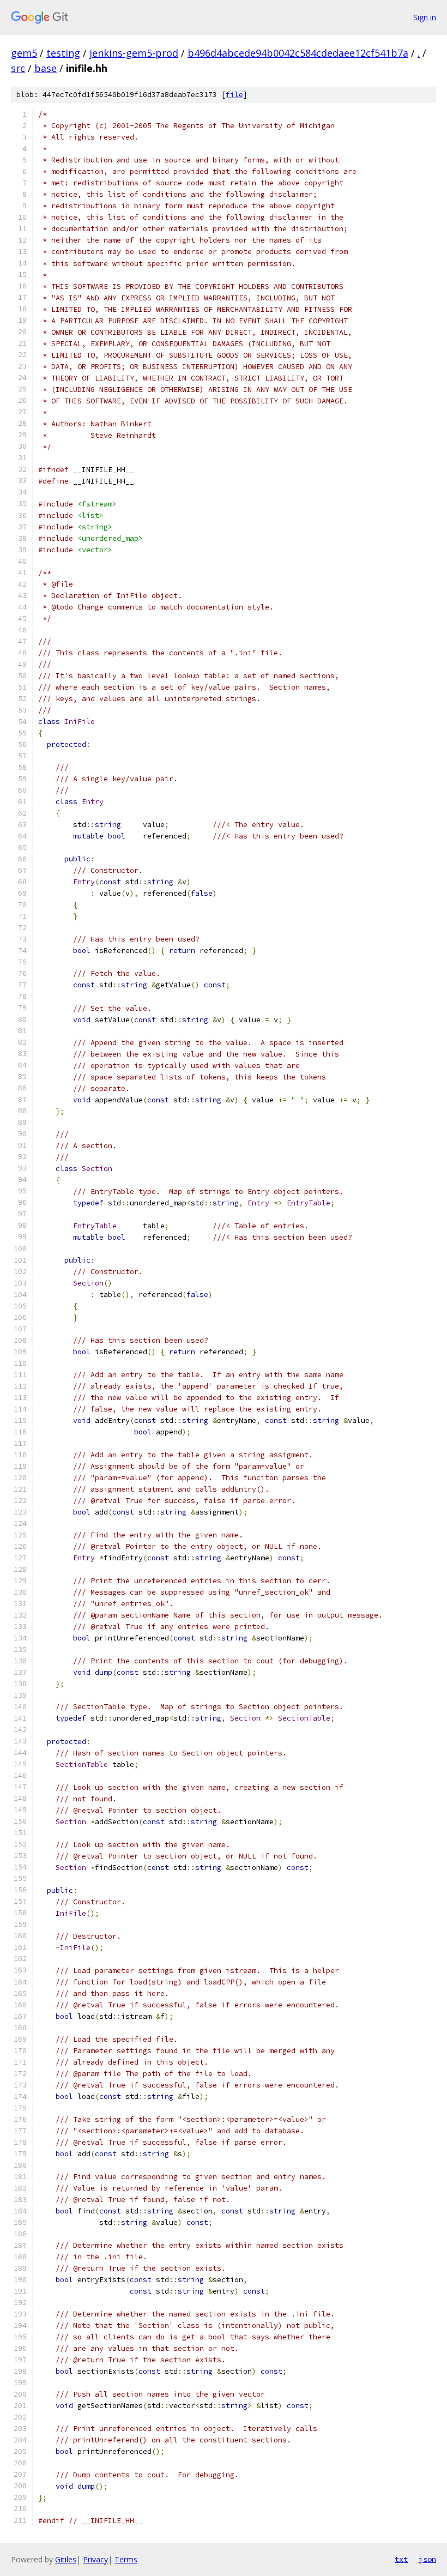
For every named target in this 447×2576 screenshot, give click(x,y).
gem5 (24, 53)
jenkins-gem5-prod (134, 53)
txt (401, 2559)
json (427, 2559)
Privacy (95, 2559)
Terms (126, 2559)
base (46, 68)
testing (63, 53)
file (234, 95)
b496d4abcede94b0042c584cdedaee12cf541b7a (298, 53)
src (18, 68)
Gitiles (66, 2559)
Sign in (425, 17)
